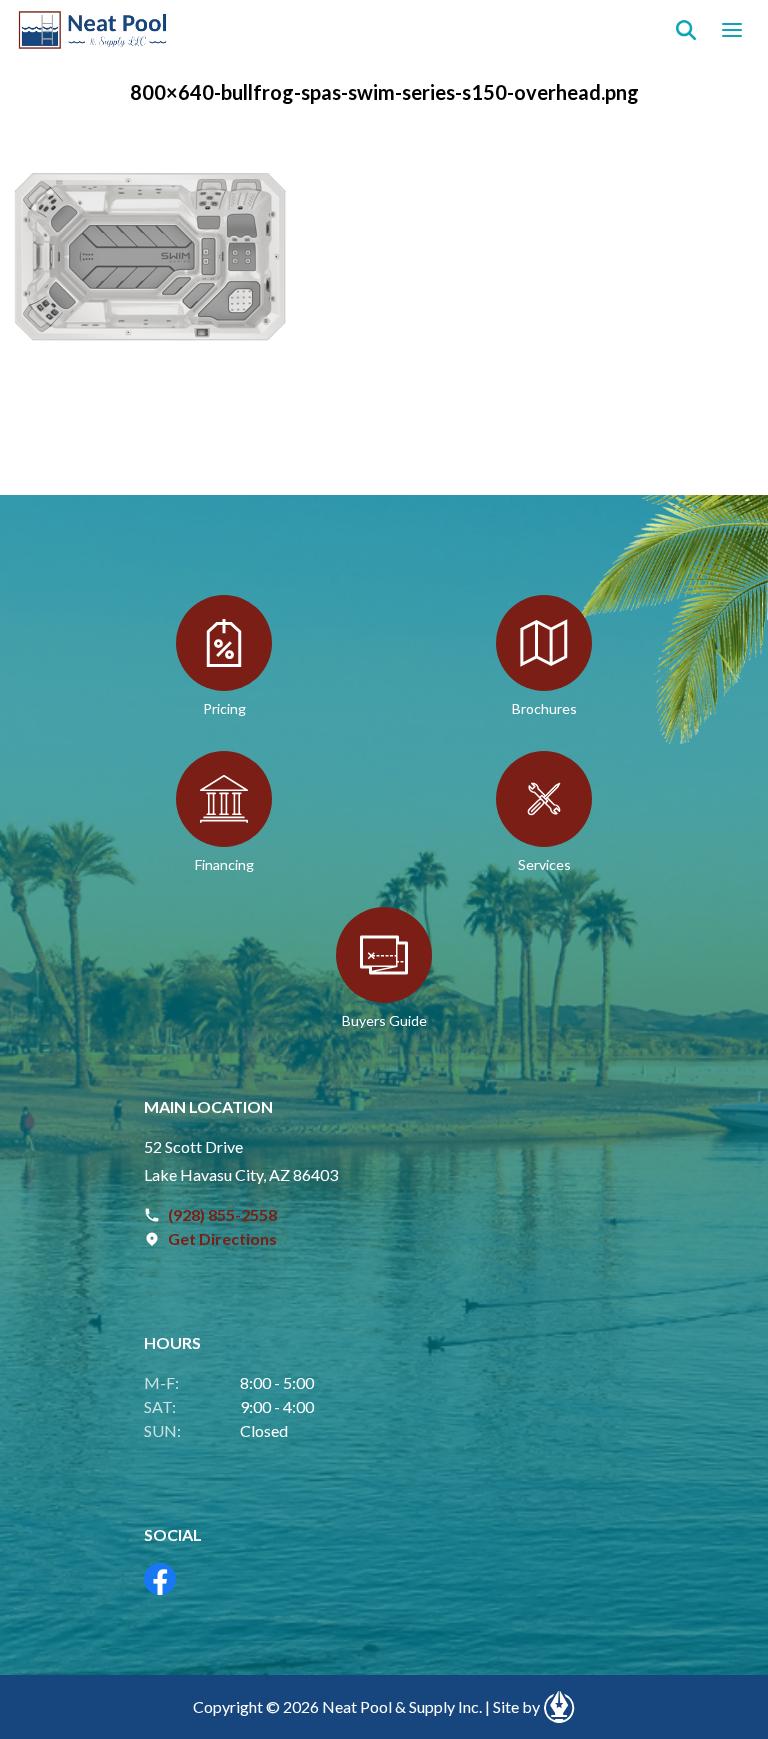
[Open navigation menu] (732, 30)
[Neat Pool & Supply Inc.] (93, 30)
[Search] (686, 30)
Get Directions (222, 1238)
